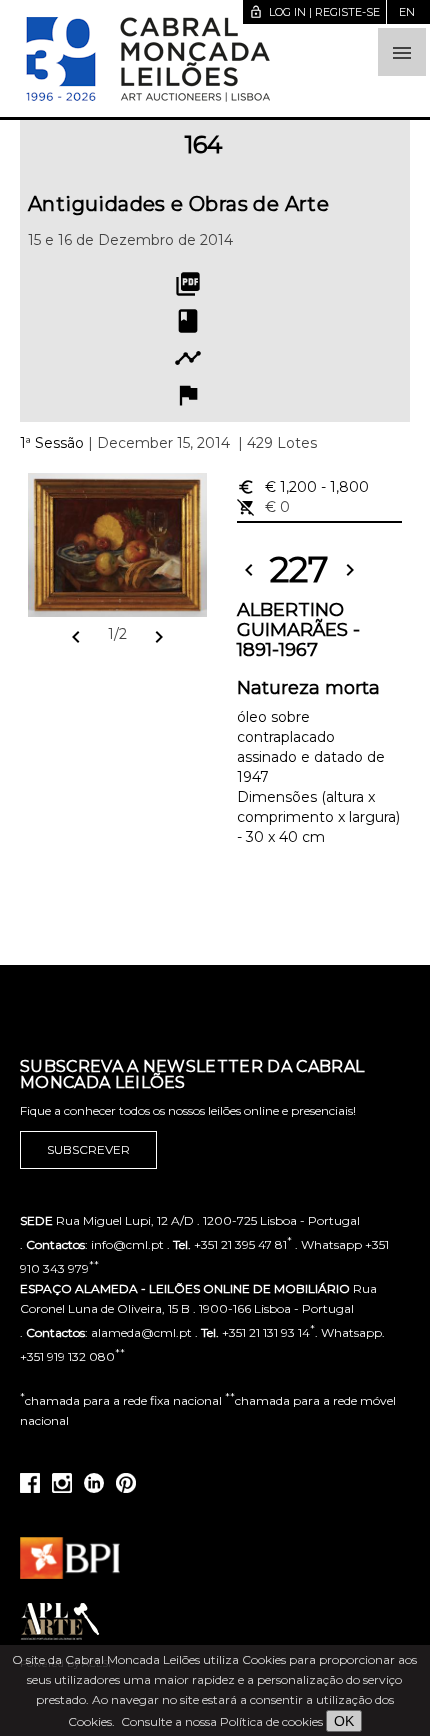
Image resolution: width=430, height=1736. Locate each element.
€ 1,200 (303, 487)
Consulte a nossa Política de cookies (222, 1721)
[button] (402, 52)
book (188, 321)
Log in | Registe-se (314, 12)
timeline (188, 358)
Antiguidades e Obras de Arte (178, 204)
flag (188, 395)
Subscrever (88, 1149)
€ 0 (263, 507)
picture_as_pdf (188, 284)
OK (344, 1721)
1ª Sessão (52, 443)
